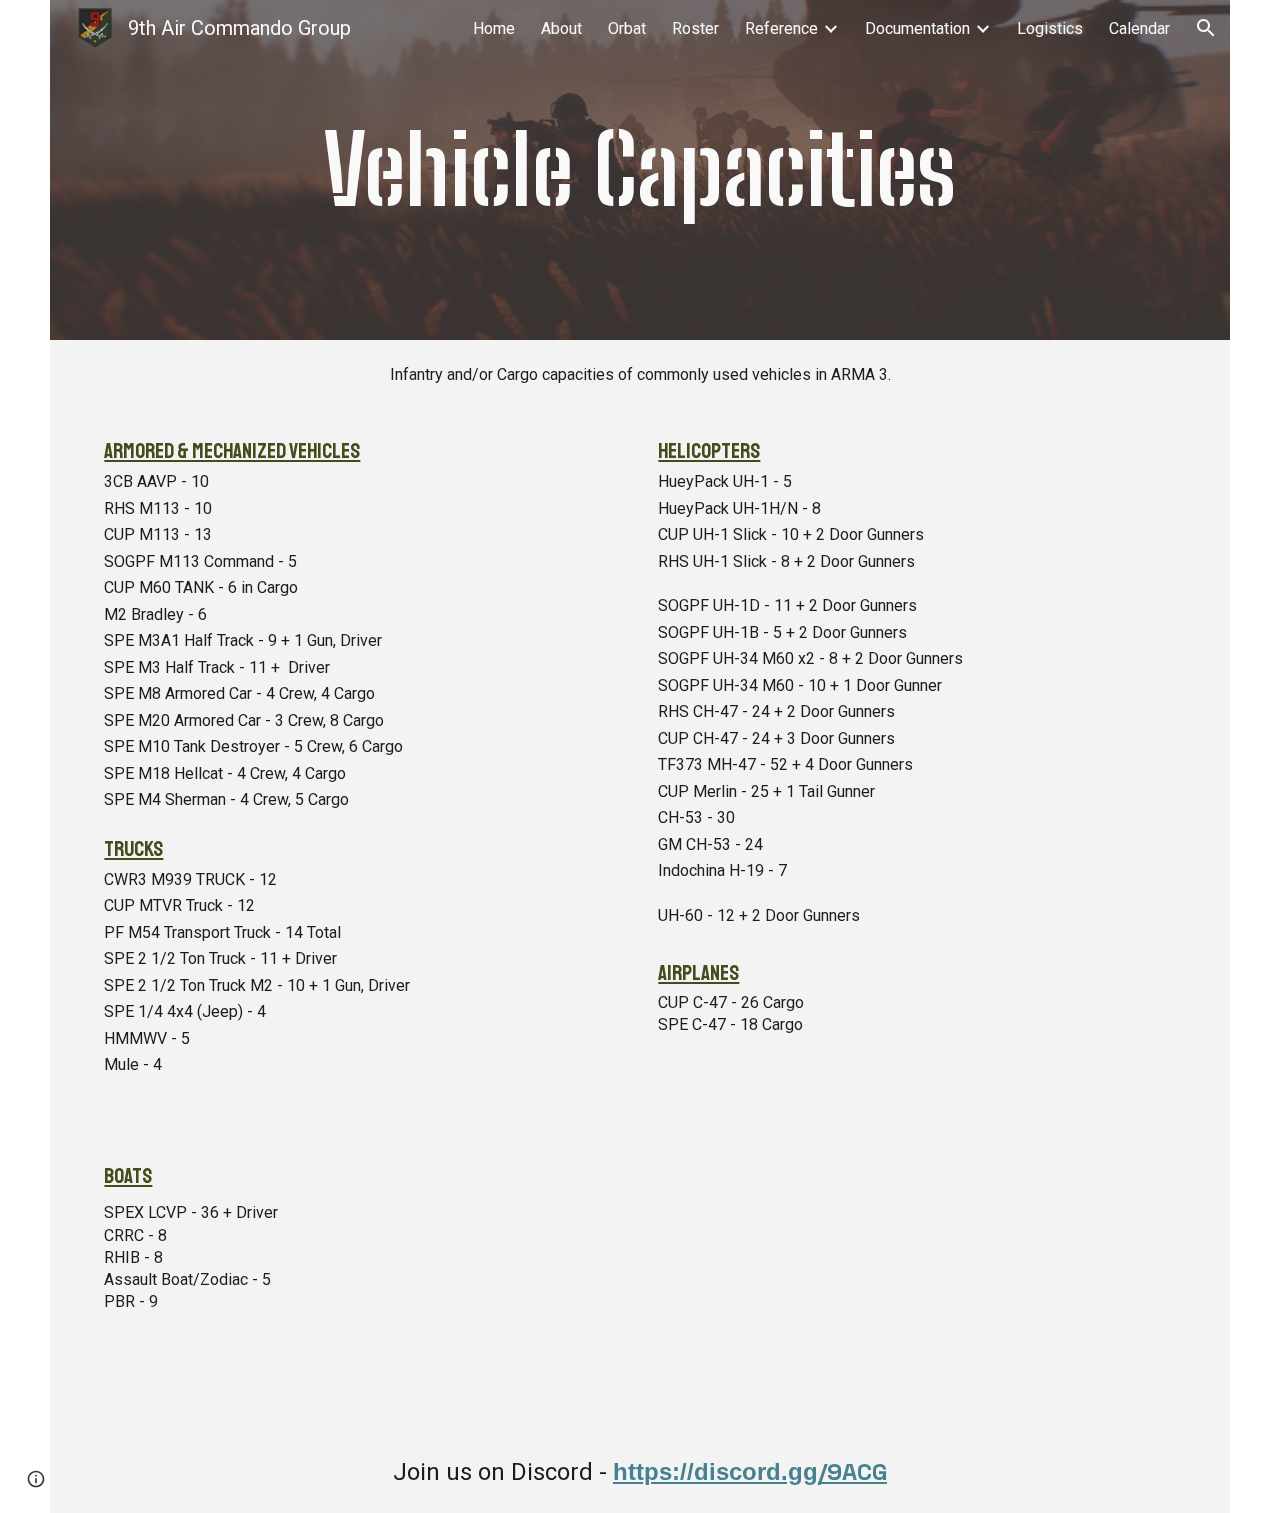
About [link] (561, 28)
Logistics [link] (1050, 28)
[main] (640, 170)
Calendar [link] (1139, 28)
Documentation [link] (917, 28)
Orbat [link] (627, 28)
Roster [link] (695, 28)
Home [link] (494, 28)
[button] (1206, 28)
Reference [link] (781, 28)
